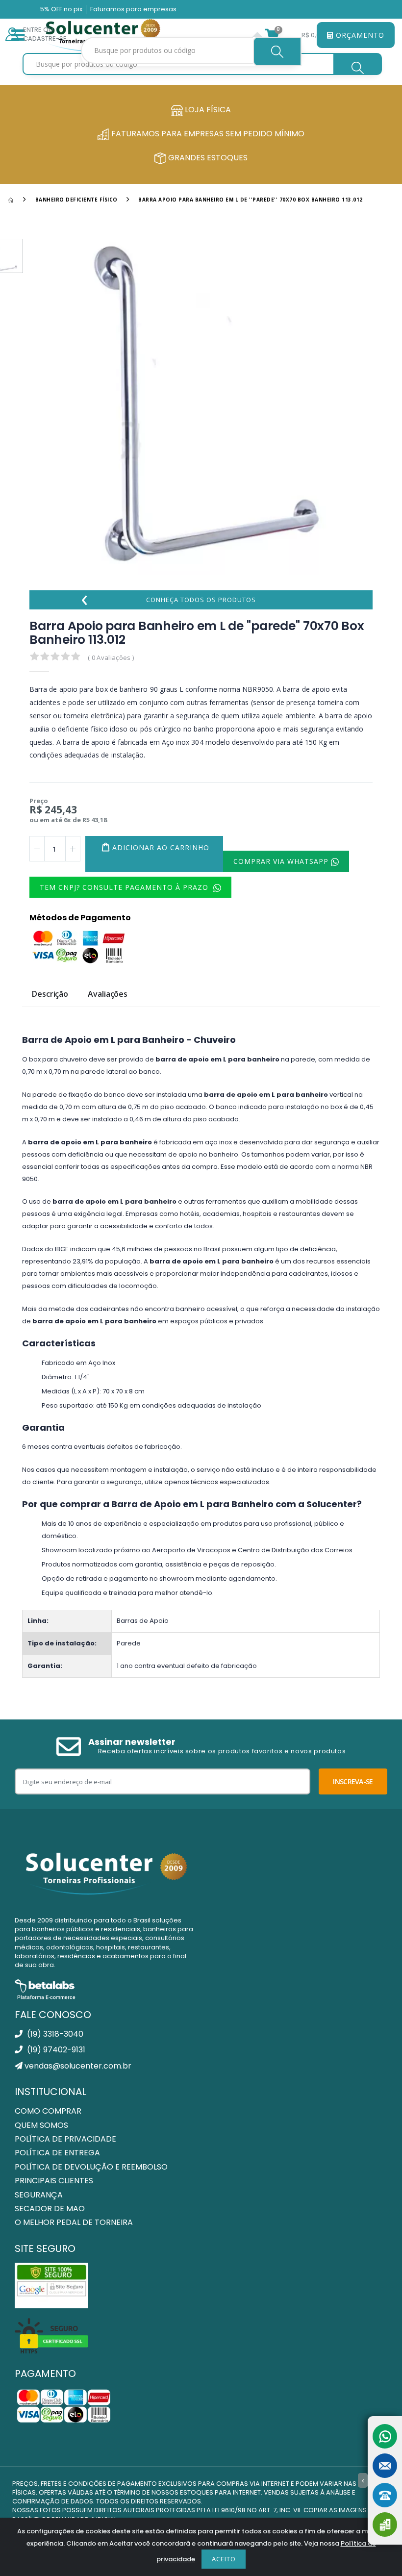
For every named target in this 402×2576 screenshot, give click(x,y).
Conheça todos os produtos (168, 600)
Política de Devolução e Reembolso (91, 2167)
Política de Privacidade (65, 2139)
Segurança (39, 2195)
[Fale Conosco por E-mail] (385, 2466)
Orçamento (359, 35)
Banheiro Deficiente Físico (76, 200)
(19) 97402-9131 (55, 2050)
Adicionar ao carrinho (161, 847)
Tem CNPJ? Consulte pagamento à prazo (125, 887)
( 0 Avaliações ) (111, 657)
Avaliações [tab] (108, 995)
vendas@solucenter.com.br (77, 2066)
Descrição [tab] (50, 995)
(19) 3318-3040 (54, 2034)
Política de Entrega (57, 2153)
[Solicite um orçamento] (385, 2525)
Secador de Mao (50, 2209)
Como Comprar (48, 2111)
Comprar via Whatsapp (282, 861)
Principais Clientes (54, 2181)
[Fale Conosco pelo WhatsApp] (385, 2436)
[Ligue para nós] (385, 2495)
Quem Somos (41, 2125)
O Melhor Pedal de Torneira (74, 2222)
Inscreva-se (353, 1781)
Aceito (224, 2559)
